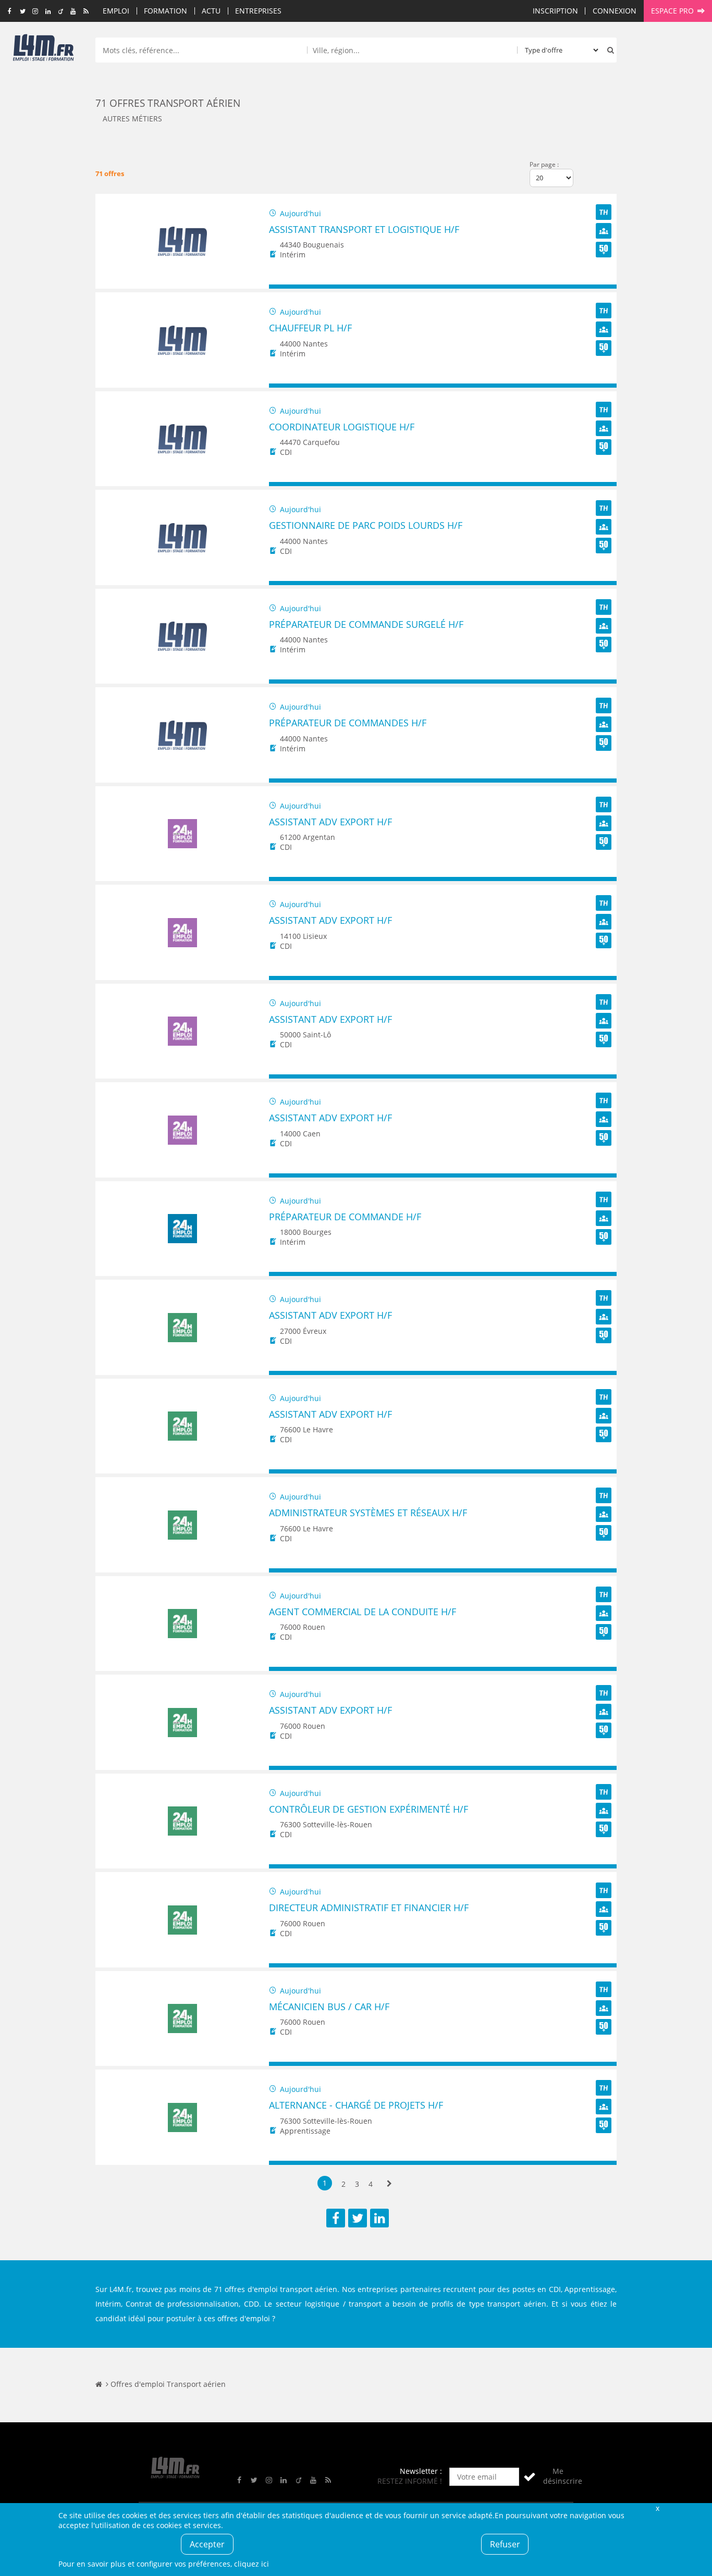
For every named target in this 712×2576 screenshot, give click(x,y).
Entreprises (258, 11)
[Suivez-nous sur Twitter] (23, 11)
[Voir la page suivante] (389, 2184)
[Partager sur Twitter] (358, 2218)
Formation (165, 11)
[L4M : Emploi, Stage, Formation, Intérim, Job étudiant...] (43, 51)
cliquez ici (251, 2564)
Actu (211, 11)
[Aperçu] (604, 287)
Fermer (657, 2508)
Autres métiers (132, 119)
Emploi (116, 11)
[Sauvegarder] (282, 287)
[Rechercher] (608, 50)
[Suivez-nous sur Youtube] (73, 11)
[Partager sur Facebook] (336, 2218)
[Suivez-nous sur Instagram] (35, 11)
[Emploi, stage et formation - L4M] (99, 2384)
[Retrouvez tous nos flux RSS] (86, 11)
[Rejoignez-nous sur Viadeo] (61, 11)
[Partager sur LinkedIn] (379, 2218)
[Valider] (530, 2477)
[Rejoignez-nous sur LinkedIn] (48, 11)
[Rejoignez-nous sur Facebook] (10, 11)
